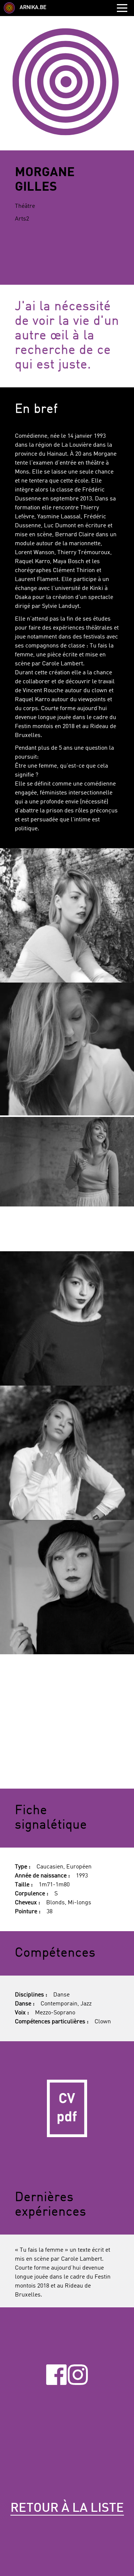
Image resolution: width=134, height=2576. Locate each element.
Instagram (78, 2374)
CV (67, 2108)
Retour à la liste (67, 2508)
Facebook (56, 2374)
